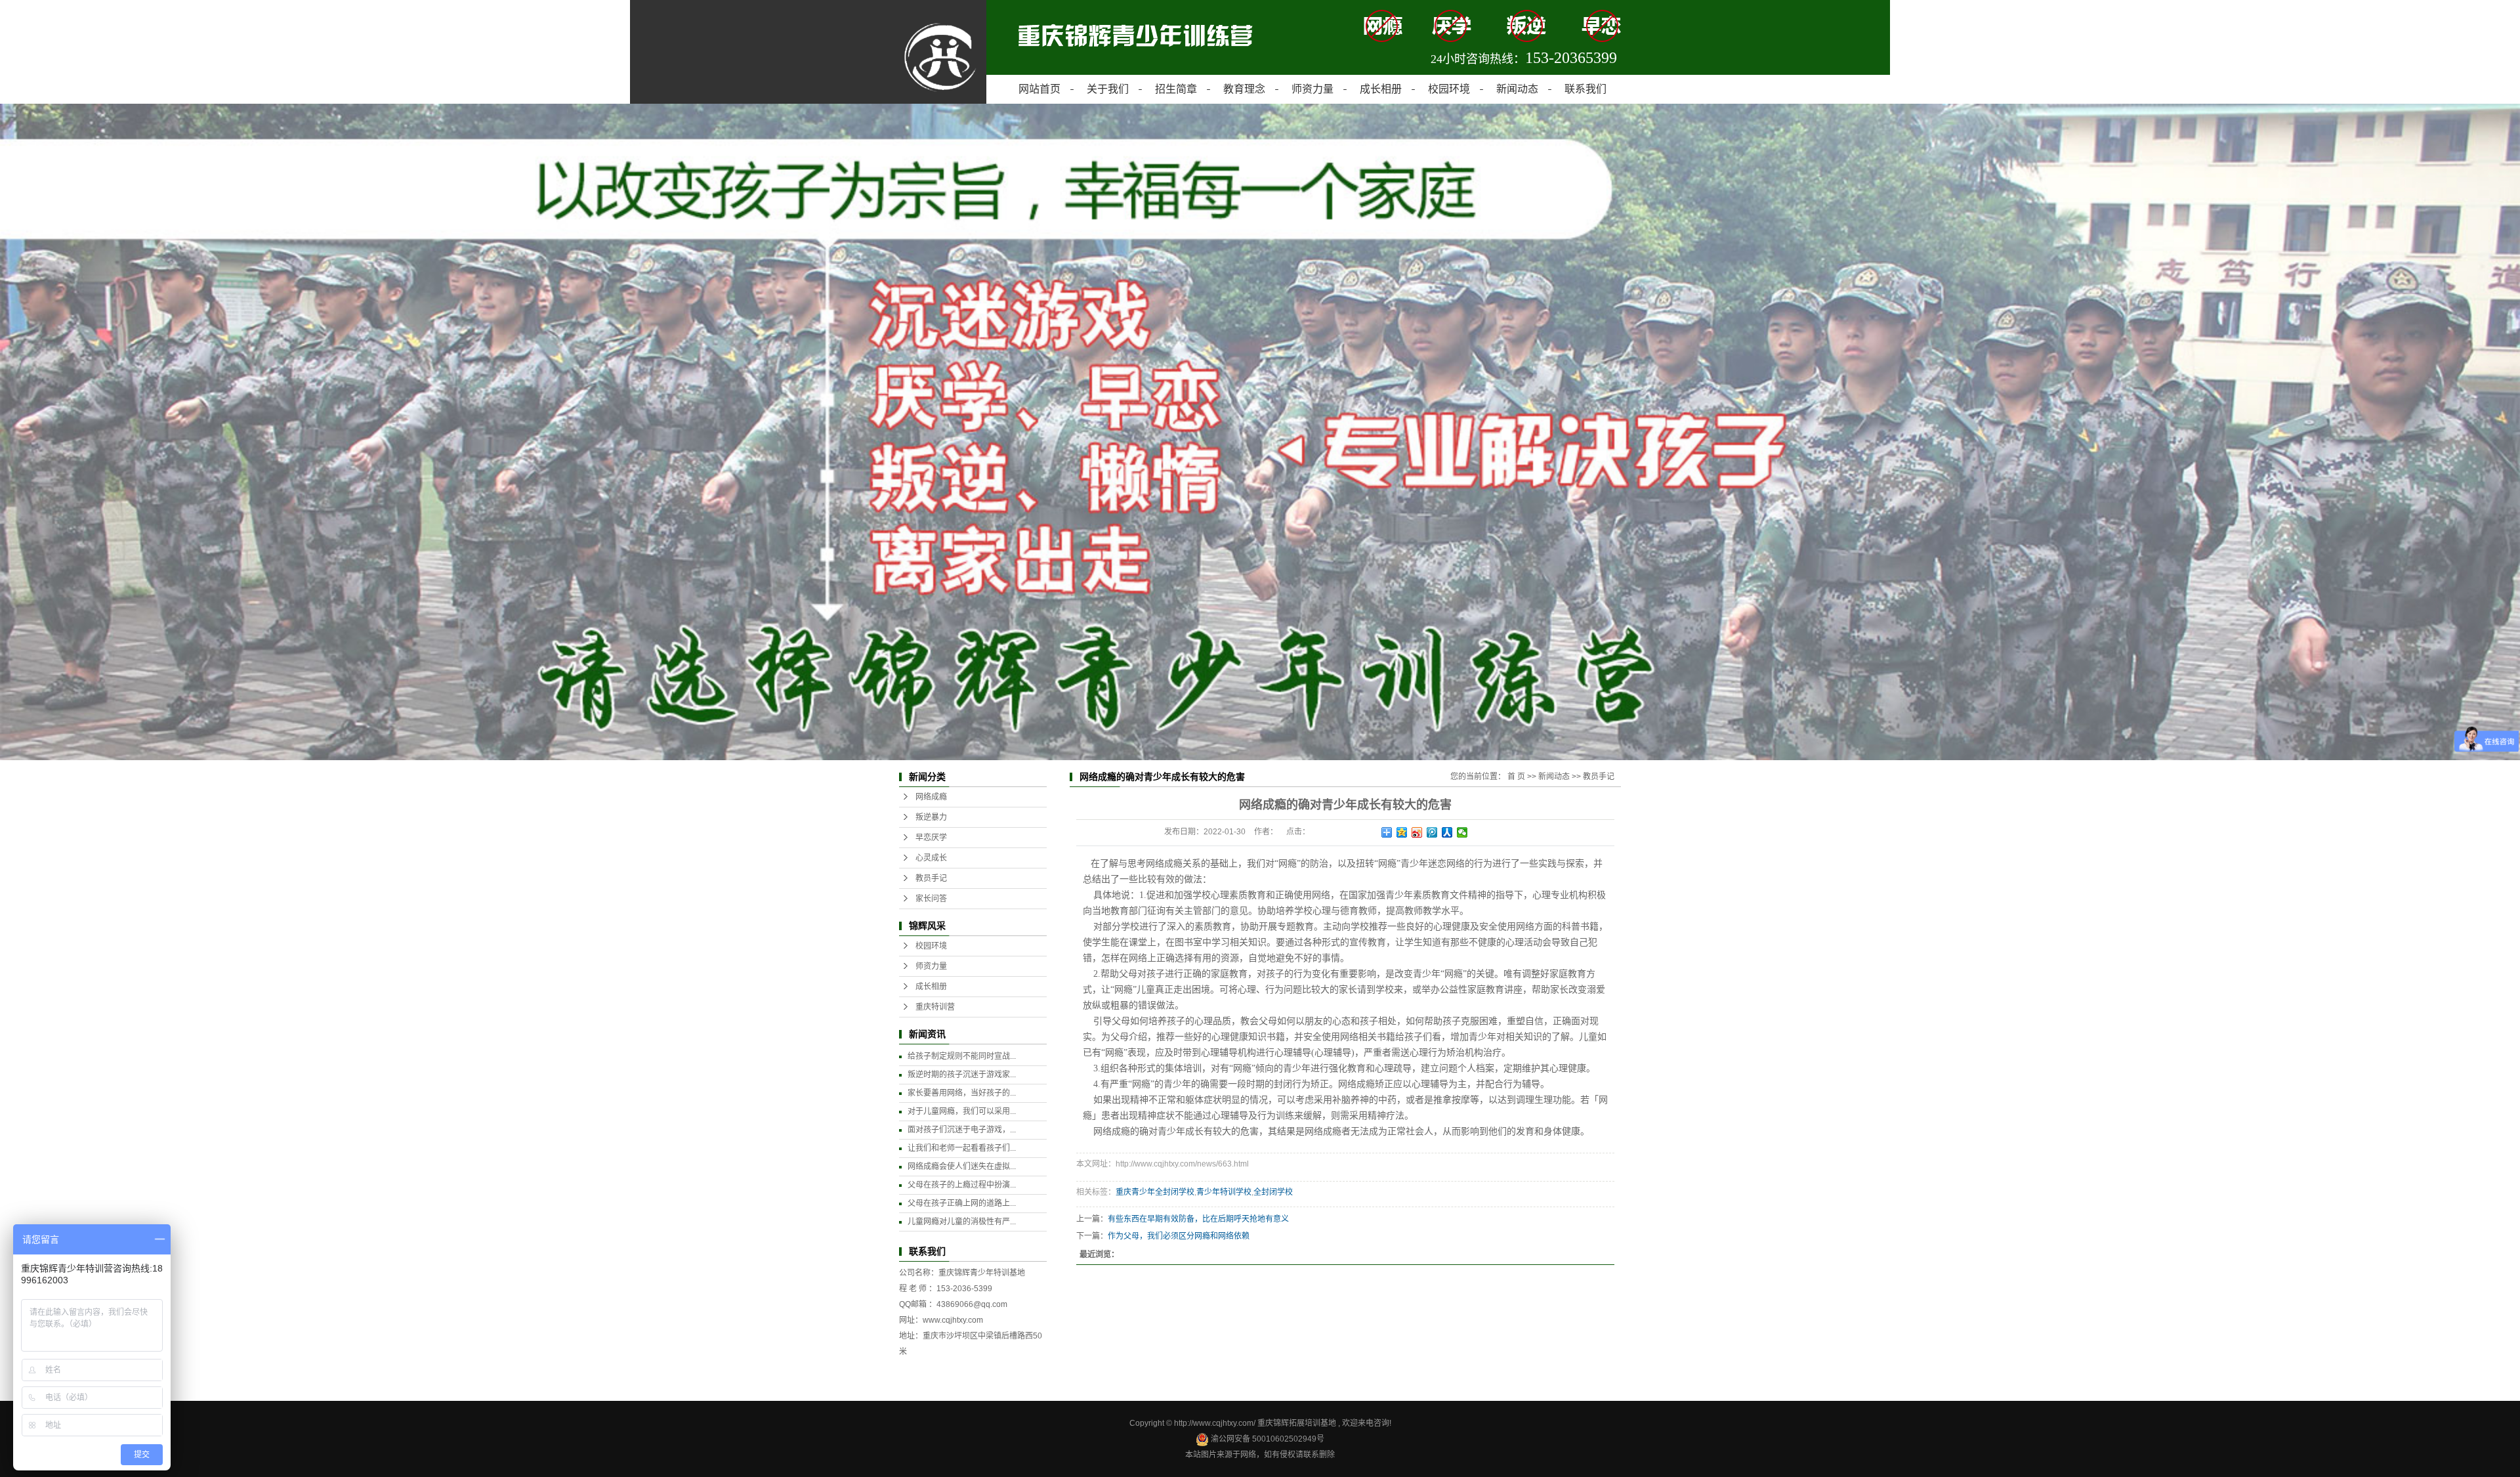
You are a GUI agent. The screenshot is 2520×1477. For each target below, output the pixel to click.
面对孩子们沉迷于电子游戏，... (962, 1130)
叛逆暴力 (931, 817)
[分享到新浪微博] (1417, 832)
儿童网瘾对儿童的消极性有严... (962, 1222)
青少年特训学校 (1224, 1192)
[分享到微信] (1462, 832)
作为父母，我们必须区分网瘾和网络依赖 (1179, 1236)
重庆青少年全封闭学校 (1155, 1192)
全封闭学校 (1273, 1192)
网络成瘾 (931, 797)
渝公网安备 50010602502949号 (1267, 1439)
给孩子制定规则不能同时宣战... (962, 1056)
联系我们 (1585, 89)
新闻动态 (1517, 89)
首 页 (1516, 777)
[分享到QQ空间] (1402, 832)
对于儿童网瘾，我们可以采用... (962, 1111)
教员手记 (931, 878)
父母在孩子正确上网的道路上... (962, 1203)
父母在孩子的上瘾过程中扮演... (962, 1185)
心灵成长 (931, 858)
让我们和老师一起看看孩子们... (962, 1148)
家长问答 (931, 899)
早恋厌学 (931, 838)
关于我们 (1108, 89)
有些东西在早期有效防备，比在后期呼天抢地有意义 (1198, 1219)
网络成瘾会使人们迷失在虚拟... (962, 1167)
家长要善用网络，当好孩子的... (962, 1093)
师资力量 (1312, 89)
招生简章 (1176, 89)
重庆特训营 (935, 1007)
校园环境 (1449, 89)
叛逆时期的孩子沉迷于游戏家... (962, 1075)
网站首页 (1039, 89)
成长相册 (1381, 89)
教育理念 (1244, 89)
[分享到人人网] (1447, 832)
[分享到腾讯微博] (1432, 832)
